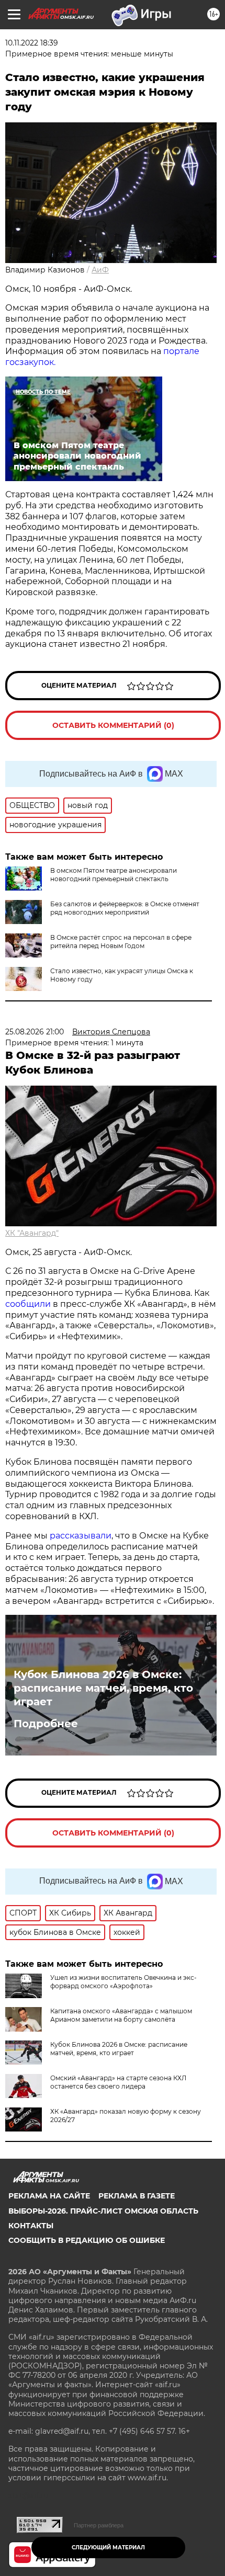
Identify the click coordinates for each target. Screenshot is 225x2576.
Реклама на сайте (49, 2196)
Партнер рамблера (99, 2525)
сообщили (28, 1304)
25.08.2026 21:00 (35, 1032)
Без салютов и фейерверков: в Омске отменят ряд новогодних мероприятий (125, 908)
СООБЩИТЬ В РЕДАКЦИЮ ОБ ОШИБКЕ (87, 2240)
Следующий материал (108, 2547)
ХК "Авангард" (32, 1233)
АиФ (100, 270)
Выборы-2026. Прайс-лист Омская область (103, 2211)
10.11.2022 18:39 (32, 43)
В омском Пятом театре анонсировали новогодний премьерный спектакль (114, 875)
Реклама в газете (137, 2196)
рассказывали (81, 1536)
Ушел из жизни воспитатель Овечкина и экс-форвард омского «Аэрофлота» (123, 1982)
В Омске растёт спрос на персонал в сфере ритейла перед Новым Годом (121, 942)
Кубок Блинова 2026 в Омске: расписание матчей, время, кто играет (103, 1688)
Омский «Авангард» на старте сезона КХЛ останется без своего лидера (118, 2082)
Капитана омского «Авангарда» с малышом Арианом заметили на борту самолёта (121, 2015)
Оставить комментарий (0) (113, 725)
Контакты (31, 2226)
